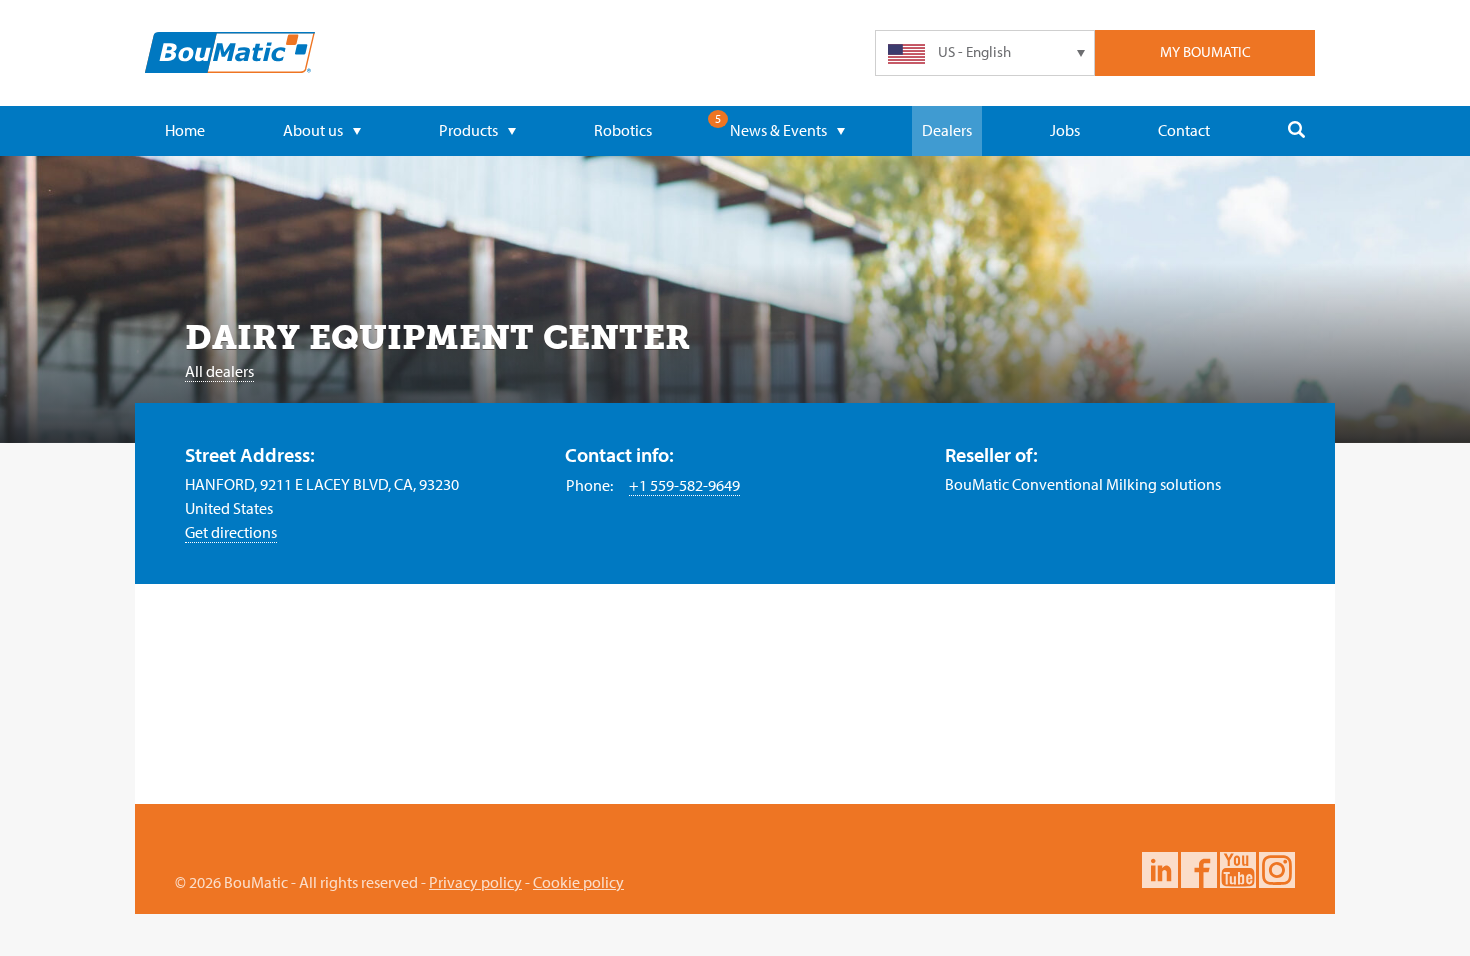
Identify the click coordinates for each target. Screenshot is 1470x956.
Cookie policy (578, 882)
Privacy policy (475, 882)
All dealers (219, 371)
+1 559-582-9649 (684, 485)
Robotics (623, 130)
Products (468, 130)
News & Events (778, 130)
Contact (1184, 130)
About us (313, 130)
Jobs (1065, 130)
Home (185, 130)
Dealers (947, 130)
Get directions (231, 532)
